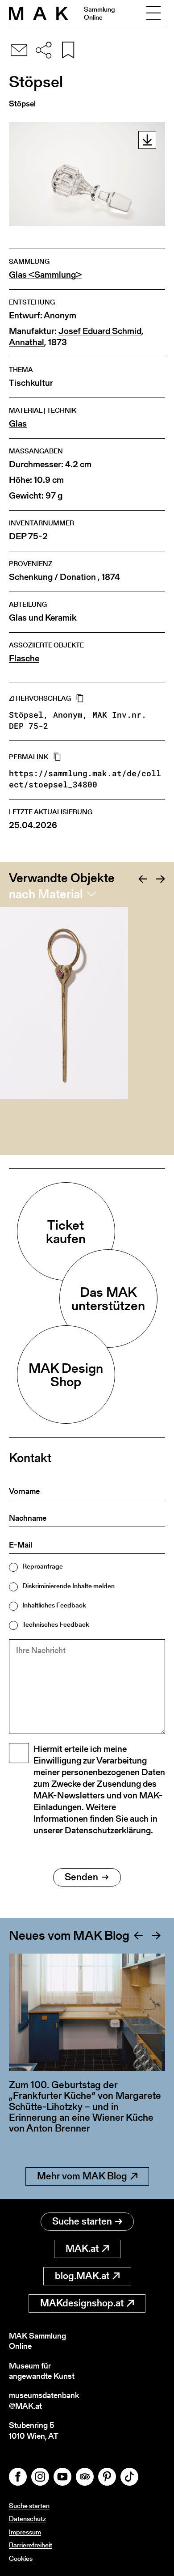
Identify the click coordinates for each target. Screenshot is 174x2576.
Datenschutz (27, 2519)
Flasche (24, 658)
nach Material (46, 894)
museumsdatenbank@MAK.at (44, 2400)
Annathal (27, 342)
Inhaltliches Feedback (54, 1605)
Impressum (25, 2532)
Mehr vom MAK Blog (82, 2176)
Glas (18, 424)
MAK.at (82, 2248)
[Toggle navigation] (153, 13)
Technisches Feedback (56, 1624)
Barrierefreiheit (31, 2545)
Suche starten (82, 2221)
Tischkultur (31, 383)
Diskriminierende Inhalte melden (68, 1586)
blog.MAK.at (82, 2276)
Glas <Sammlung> (45, 275)
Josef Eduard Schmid (100, 331)
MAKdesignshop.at (82, 2303)
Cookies (21, 2558)
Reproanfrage (43, 1566)
